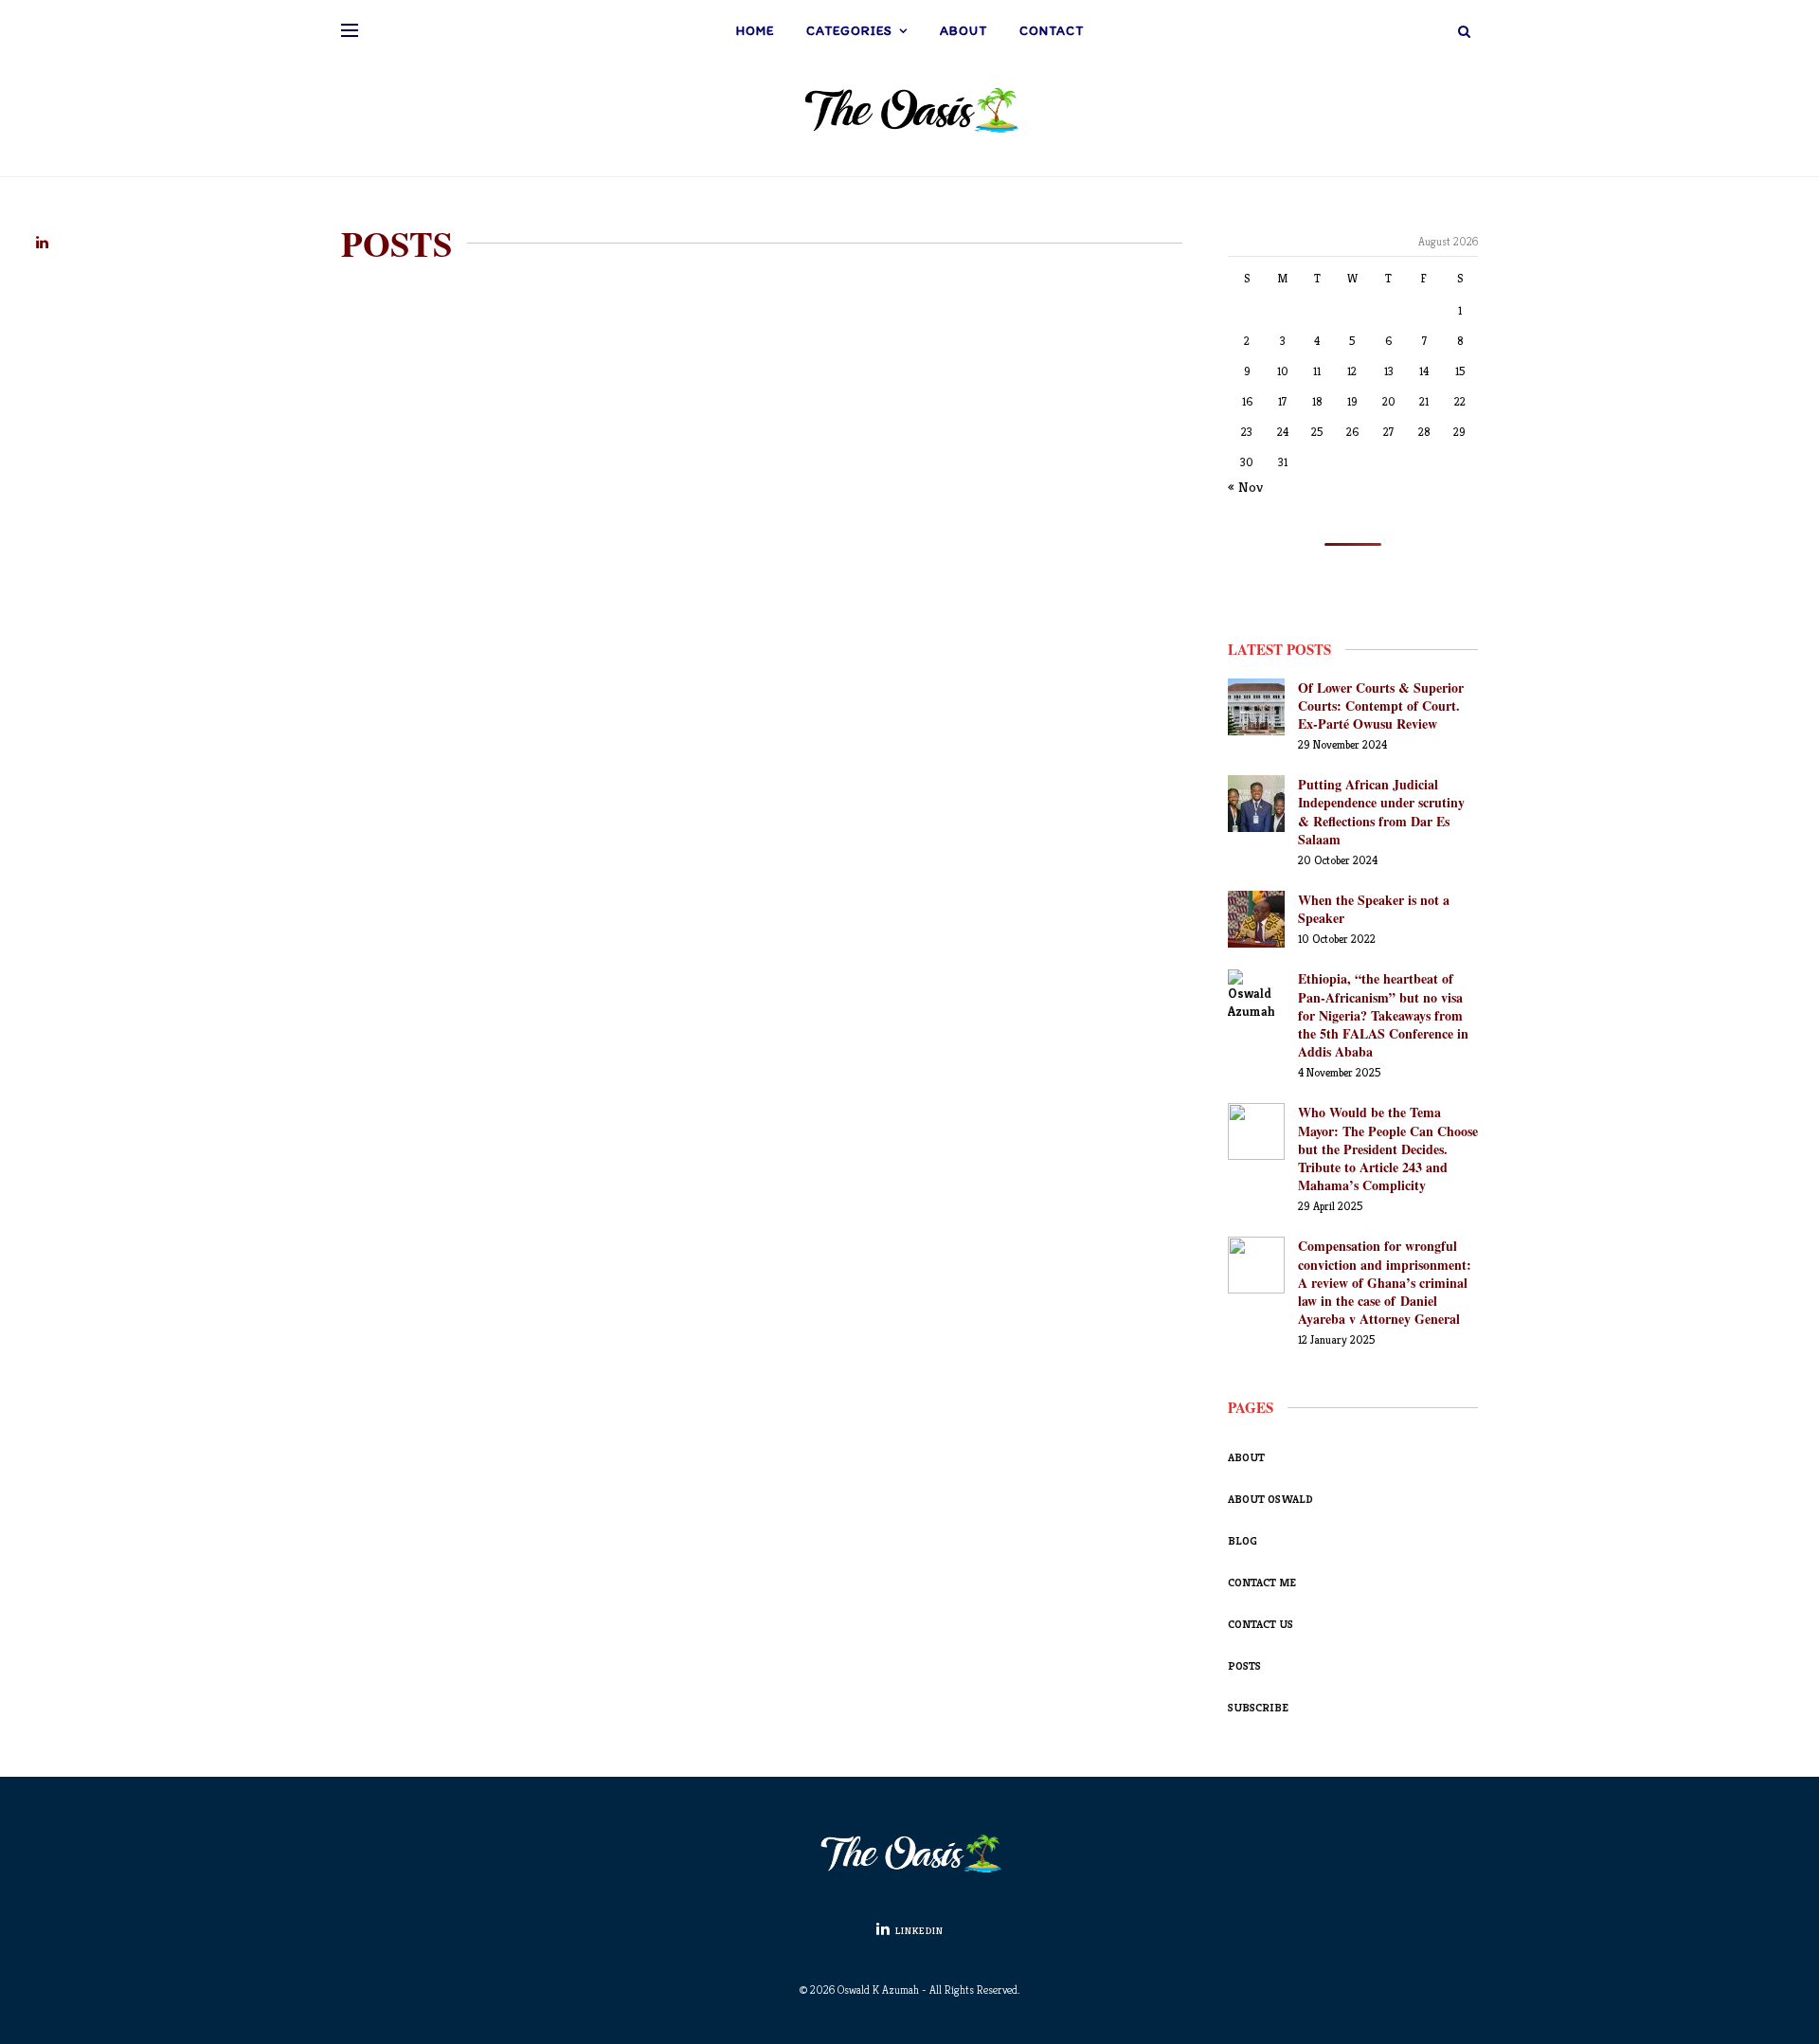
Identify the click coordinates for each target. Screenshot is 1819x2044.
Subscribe (1258, 1707)
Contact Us (1261, 1624)
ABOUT (1246, 1457)
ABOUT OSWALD (1270, 1499)
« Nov (1245, 487)
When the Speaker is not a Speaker (1374, 909)
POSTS (1244, 1665)
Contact (1052, 31)
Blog (1243, 1540)
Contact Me (1262, 1582)
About (964, 31)
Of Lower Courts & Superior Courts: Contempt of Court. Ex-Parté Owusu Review (1381, 705)
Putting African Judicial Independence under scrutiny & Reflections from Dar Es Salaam (1381, 812)
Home (755, 31)
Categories (849, 31)
